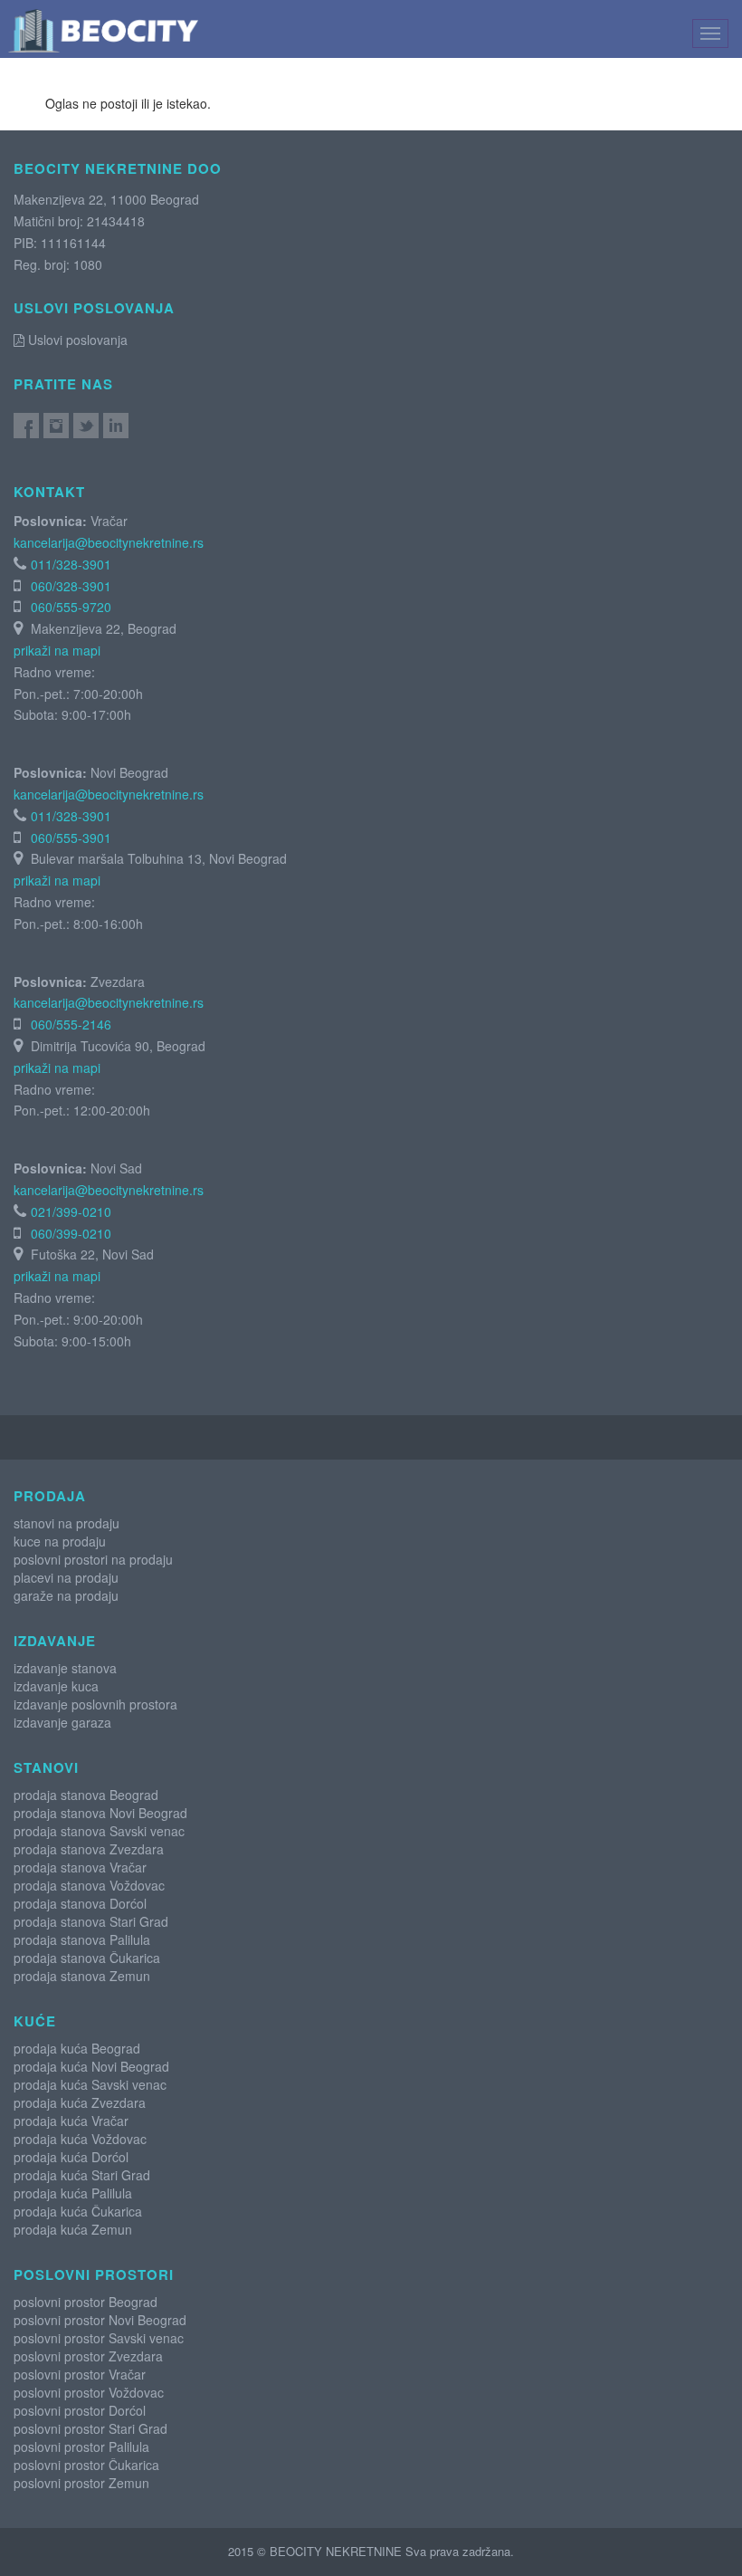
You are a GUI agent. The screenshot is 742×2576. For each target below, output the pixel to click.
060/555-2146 (71, 1024)
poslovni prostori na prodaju (93, 1559)
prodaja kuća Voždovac (80, 2139)
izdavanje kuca (56, 1686)
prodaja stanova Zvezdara (89, 1849)
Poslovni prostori (94, 2274)
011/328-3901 (71, 564)
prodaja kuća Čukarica (78, 2211)
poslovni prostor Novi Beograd (100, 2320)
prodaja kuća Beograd (77, 2048)
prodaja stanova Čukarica (87, 1958)
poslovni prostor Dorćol (80, 2410)
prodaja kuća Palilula (73, 2193)
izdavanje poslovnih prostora (95, 1704)
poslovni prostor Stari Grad (90, 2428)
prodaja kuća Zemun (73, 2229)
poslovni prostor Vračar (80, 2374)
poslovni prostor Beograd (86, 2302)
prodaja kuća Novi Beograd (91, 2066)
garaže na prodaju (66, 1595)
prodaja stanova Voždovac (89, 1885)
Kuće (35, 2021)
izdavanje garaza (62, 1722)
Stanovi (46, 1767)
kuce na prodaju (60, 1541)
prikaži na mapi (57, 650)
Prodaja (50, 1496)
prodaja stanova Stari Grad (91, 1921)
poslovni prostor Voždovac (89, 2392)
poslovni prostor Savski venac (99, 2338)
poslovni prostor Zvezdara (88, 2356)
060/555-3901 (71, 838)
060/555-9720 (71, 607)
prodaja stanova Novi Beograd (100, 1813)
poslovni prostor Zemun (81, 2483)
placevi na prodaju (66, 1577)
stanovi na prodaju (67, 1523)
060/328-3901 (71, 586)
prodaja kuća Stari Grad (82, 2175)
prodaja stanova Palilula (82, 1939)
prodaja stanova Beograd (86, 1795)
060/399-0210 (71, 1233)
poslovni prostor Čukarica (86, 2465)
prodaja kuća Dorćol (71, 2157)
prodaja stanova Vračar (80, 1867)
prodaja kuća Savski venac (90, 2084)
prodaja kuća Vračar (71, 2121)
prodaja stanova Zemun (82, 1976)
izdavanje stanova (65, 1668)
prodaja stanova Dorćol (80, 1903)
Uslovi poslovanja (76, 340)
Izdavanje (55, 1641)
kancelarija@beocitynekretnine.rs (109, 542)
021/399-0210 (71, 1211)
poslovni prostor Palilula (81, 2447)
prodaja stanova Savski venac (99, 1831)
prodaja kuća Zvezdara (80, 2102)
